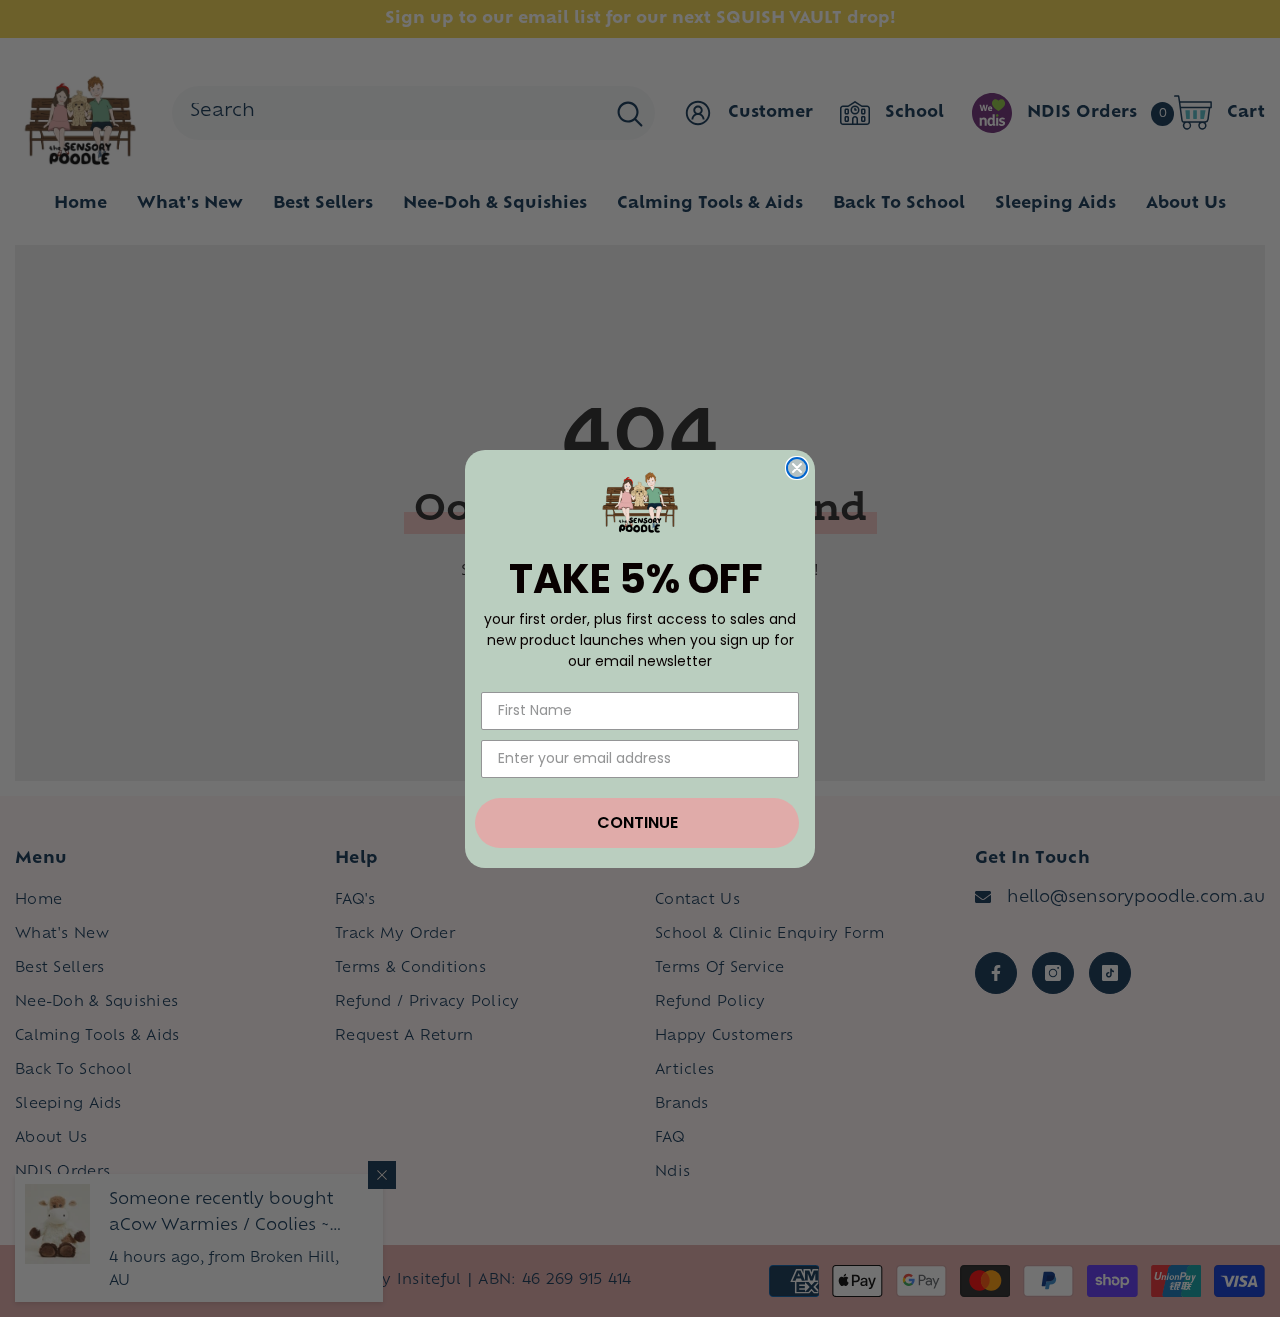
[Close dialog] (797, 468)
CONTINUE (637, 822)
